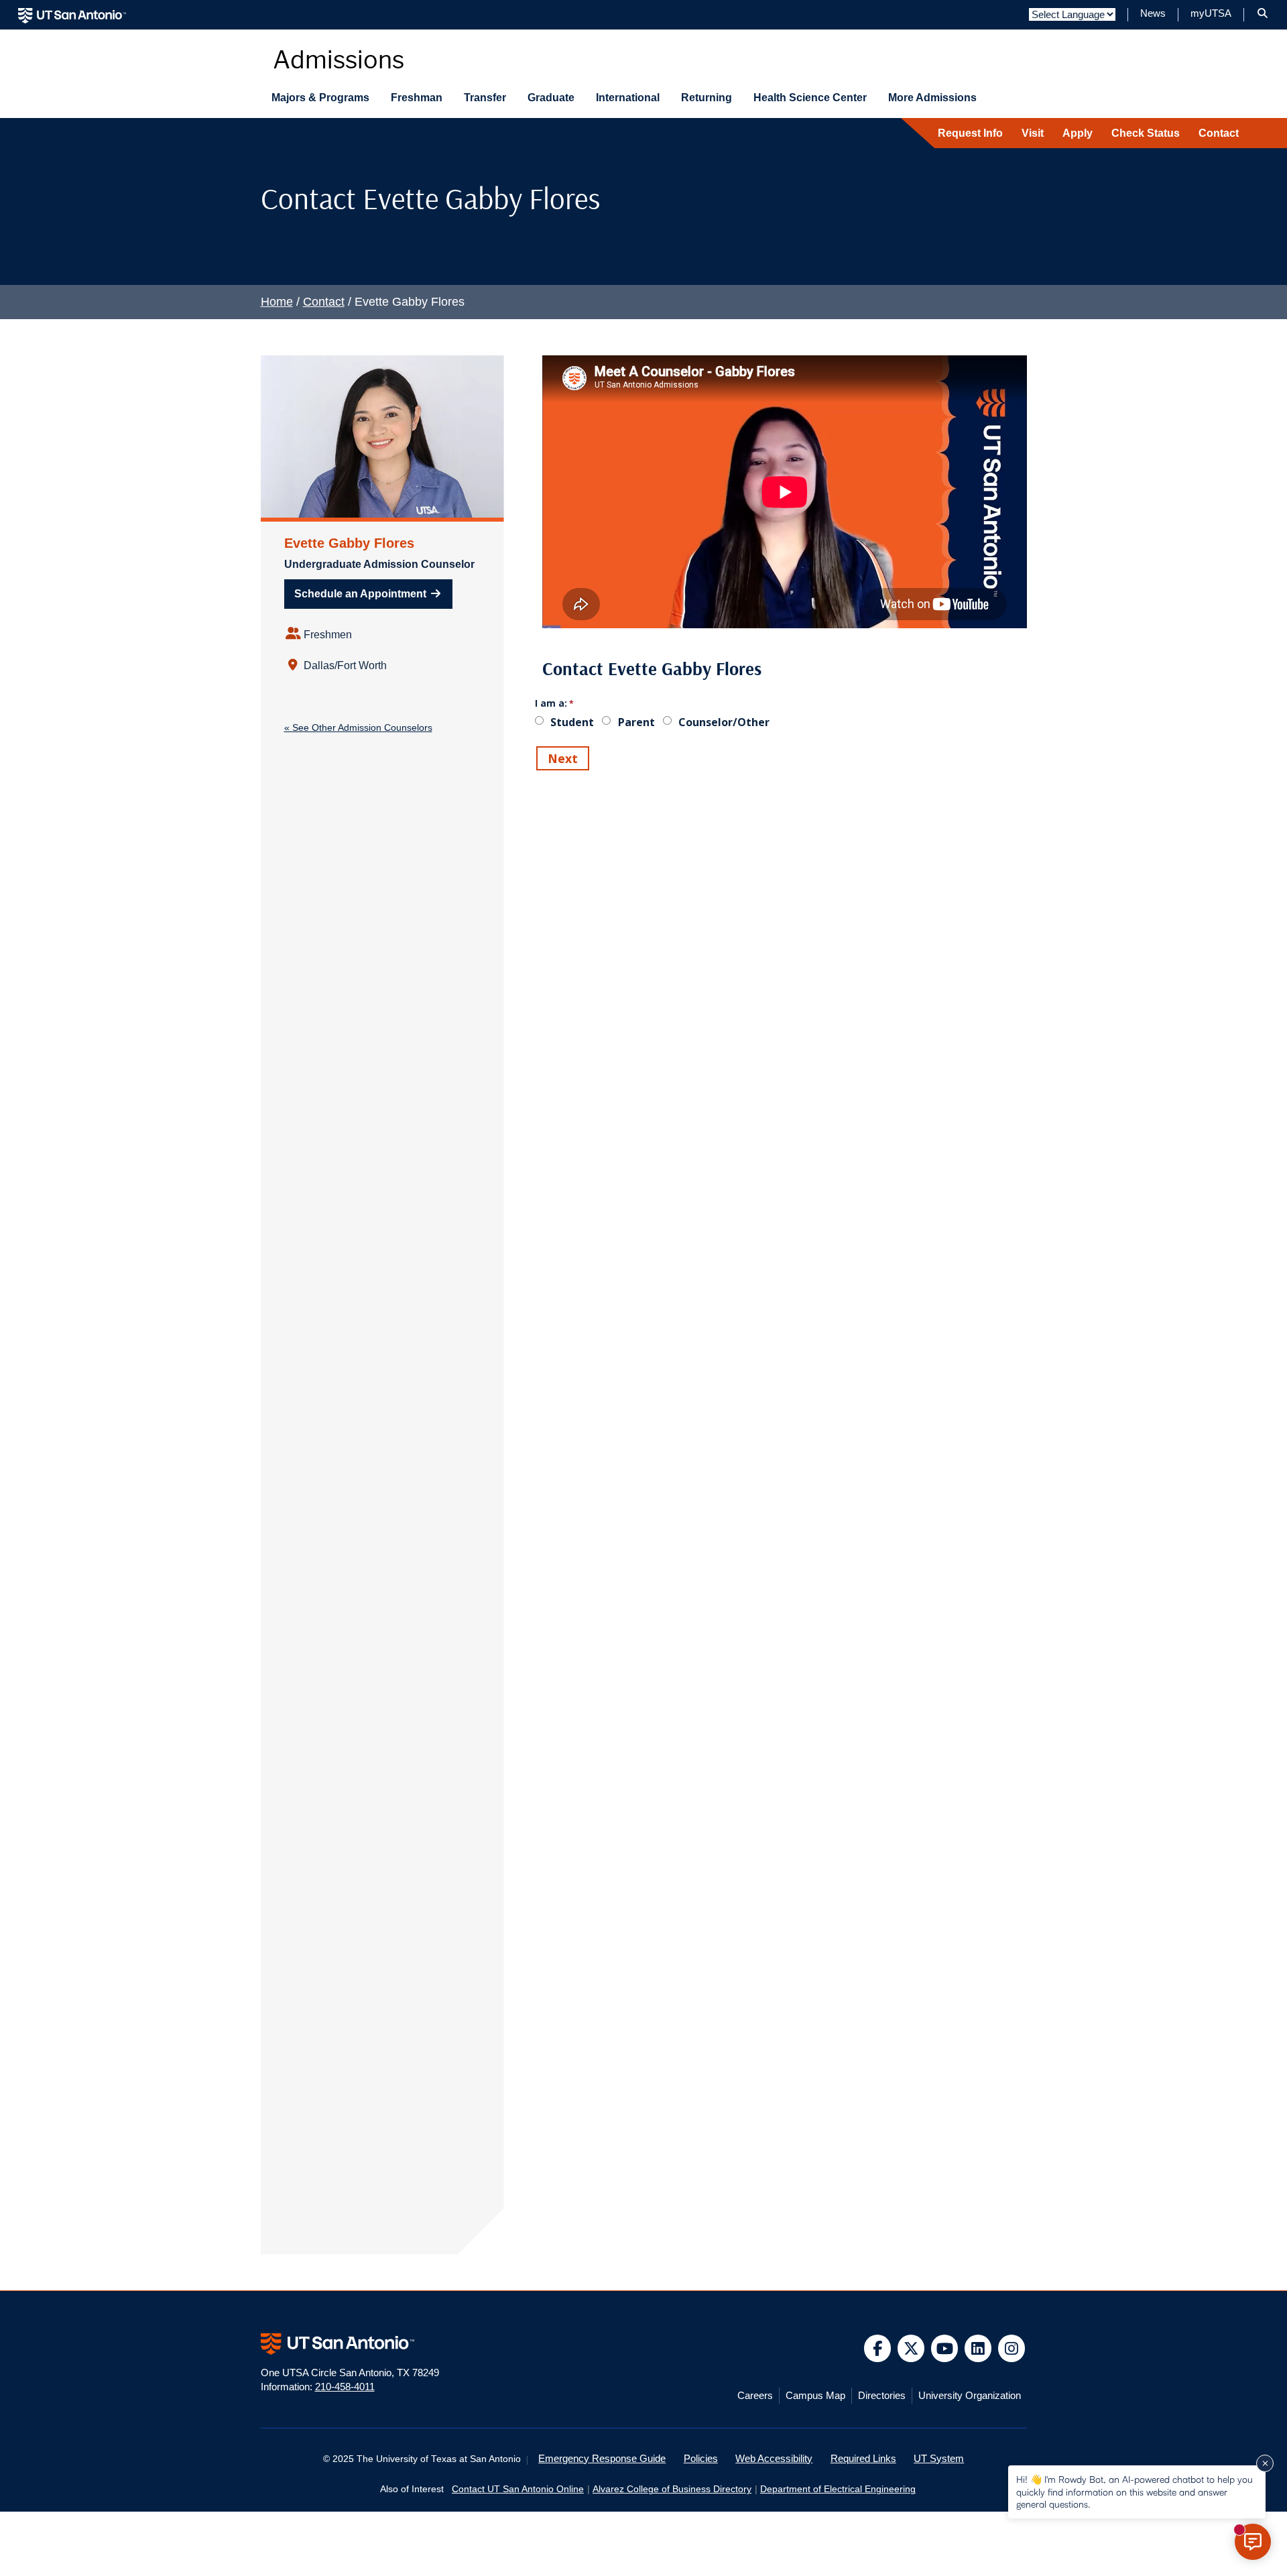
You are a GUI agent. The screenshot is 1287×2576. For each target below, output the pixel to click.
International (628, 98)
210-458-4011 (345, 2387)
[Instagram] (1012, 2348)
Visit (1033, 133)
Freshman (417, 98)
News (1153, 13)
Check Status (1146, 133)
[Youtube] (945, 2348)
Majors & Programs (320, 98)
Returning (707, 98)
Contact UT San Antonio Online (518, 2489)
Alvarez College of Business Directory (672, 2489)
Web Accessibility (774, 2459)
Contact (1219, 133)
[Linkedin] (978, 2348)
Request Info (970, 133)
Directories (882, 2396)
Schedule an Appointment (362, 594)
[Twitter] (911, 2348)
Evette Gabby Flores (349, 543)
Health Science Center (810, 98)
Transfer (485, 98)
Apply (1078, 133)
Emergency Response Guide (602, 2459)
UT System (939, 2459)
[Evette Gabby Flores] (382, 436)
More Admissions (932, 98)
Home (277, 302)
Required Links (863, 2459)
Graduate (551, 98)
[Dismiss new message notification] (1265, 2463)
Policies (701, 2459)
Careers (755, 2396)
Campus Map (815, 2396)
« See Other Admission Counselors (358, 727)
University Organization (970, 2396)
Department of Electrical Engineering (838, 2489)
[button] (1263, 13)
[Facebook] (878, 2348)
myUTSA (1211, 13)
